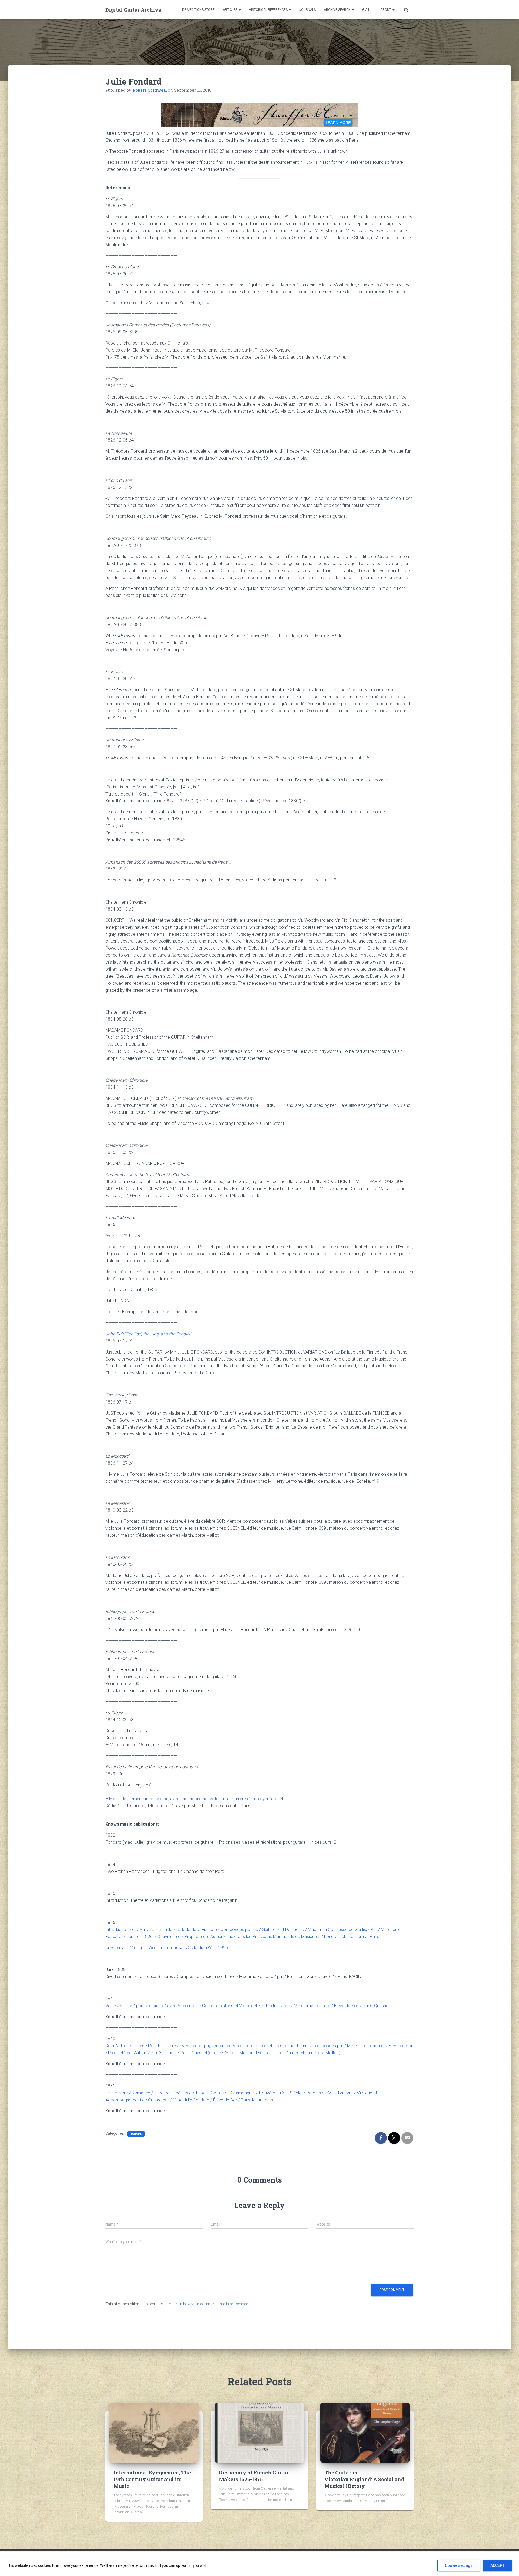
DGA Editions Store (198, 10)
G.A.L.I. (367, 10)
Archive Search (338, 10)
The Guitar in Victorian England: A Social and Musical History (364, 2479)
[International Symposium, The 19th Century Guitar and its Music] (154, 2432)
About (386, 10)
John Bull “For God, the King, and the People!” (148, 1334)
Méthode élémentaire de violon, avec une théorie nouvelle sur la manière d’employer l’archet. (197, 1799)
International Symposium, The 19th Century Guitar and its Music (152, 2479)
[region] (259, 2564)
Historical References (269, 10)
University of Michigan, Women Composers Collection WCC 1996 (167, 1948)
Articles (230, 10)
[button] (239, 10)
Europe (136, 2134)
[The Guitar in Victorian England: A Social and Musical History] (365, 2432)
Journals (307, 10)
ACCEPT (497, 2565)
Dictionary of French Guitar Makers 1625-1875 (254, 2476)
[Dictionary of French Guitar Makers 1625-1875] (259, 2432)
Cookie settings (459, 2565)
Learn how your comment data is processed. (211, 2304)
